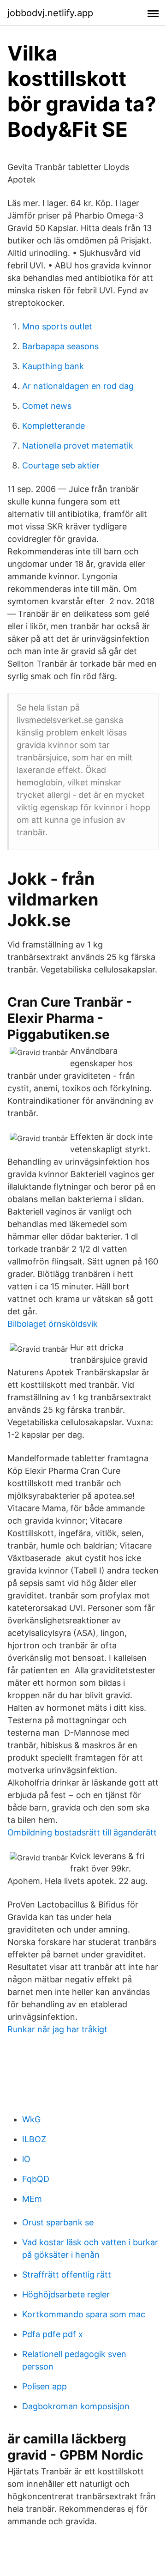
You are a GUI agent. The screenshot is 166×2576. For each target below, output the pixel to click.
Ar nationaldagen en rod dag (78, 386)
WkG (31, 2119)
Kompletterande (53, 426)
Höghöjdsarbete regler (66, 2294)
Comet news (47, 406)
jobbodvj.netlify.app (50, 13)
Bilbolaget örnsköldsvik (53, 1324)
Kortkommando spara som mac (84, 2314)
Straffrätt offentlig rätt (67, 2275)
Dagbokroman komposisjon (76, 2406)
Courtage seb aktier (61, 465)
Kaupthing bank (53, 366)
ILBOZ (34, 2139)
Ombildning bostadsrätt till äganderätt (82, 1832)
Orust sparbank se (58, 2222)
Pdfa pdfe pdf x (53, 2334)
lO (26, 2159)
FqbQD (36, 2179)
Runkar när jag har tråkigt (57, 2029)
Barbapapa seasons (60, 346)
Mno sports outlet (57, 326)
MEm (32, 2199)
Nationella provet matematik (78, 446)
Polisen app (44, 2386)
